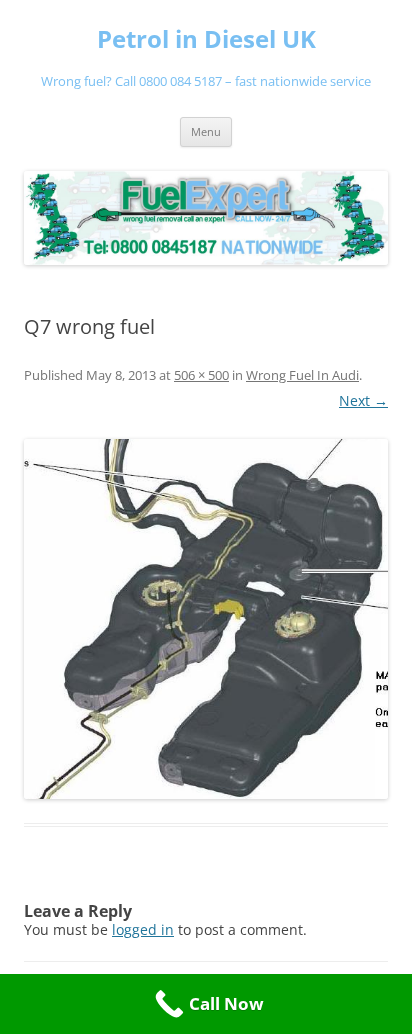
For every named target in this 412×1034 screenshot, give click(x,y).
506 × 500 (201, 375)
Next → (363, 400)
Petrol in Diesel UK (206, 39)
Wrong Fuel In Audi (302, 375)
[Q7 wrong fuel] (206, 619)
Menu (206, 131)
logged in (143, 929)
